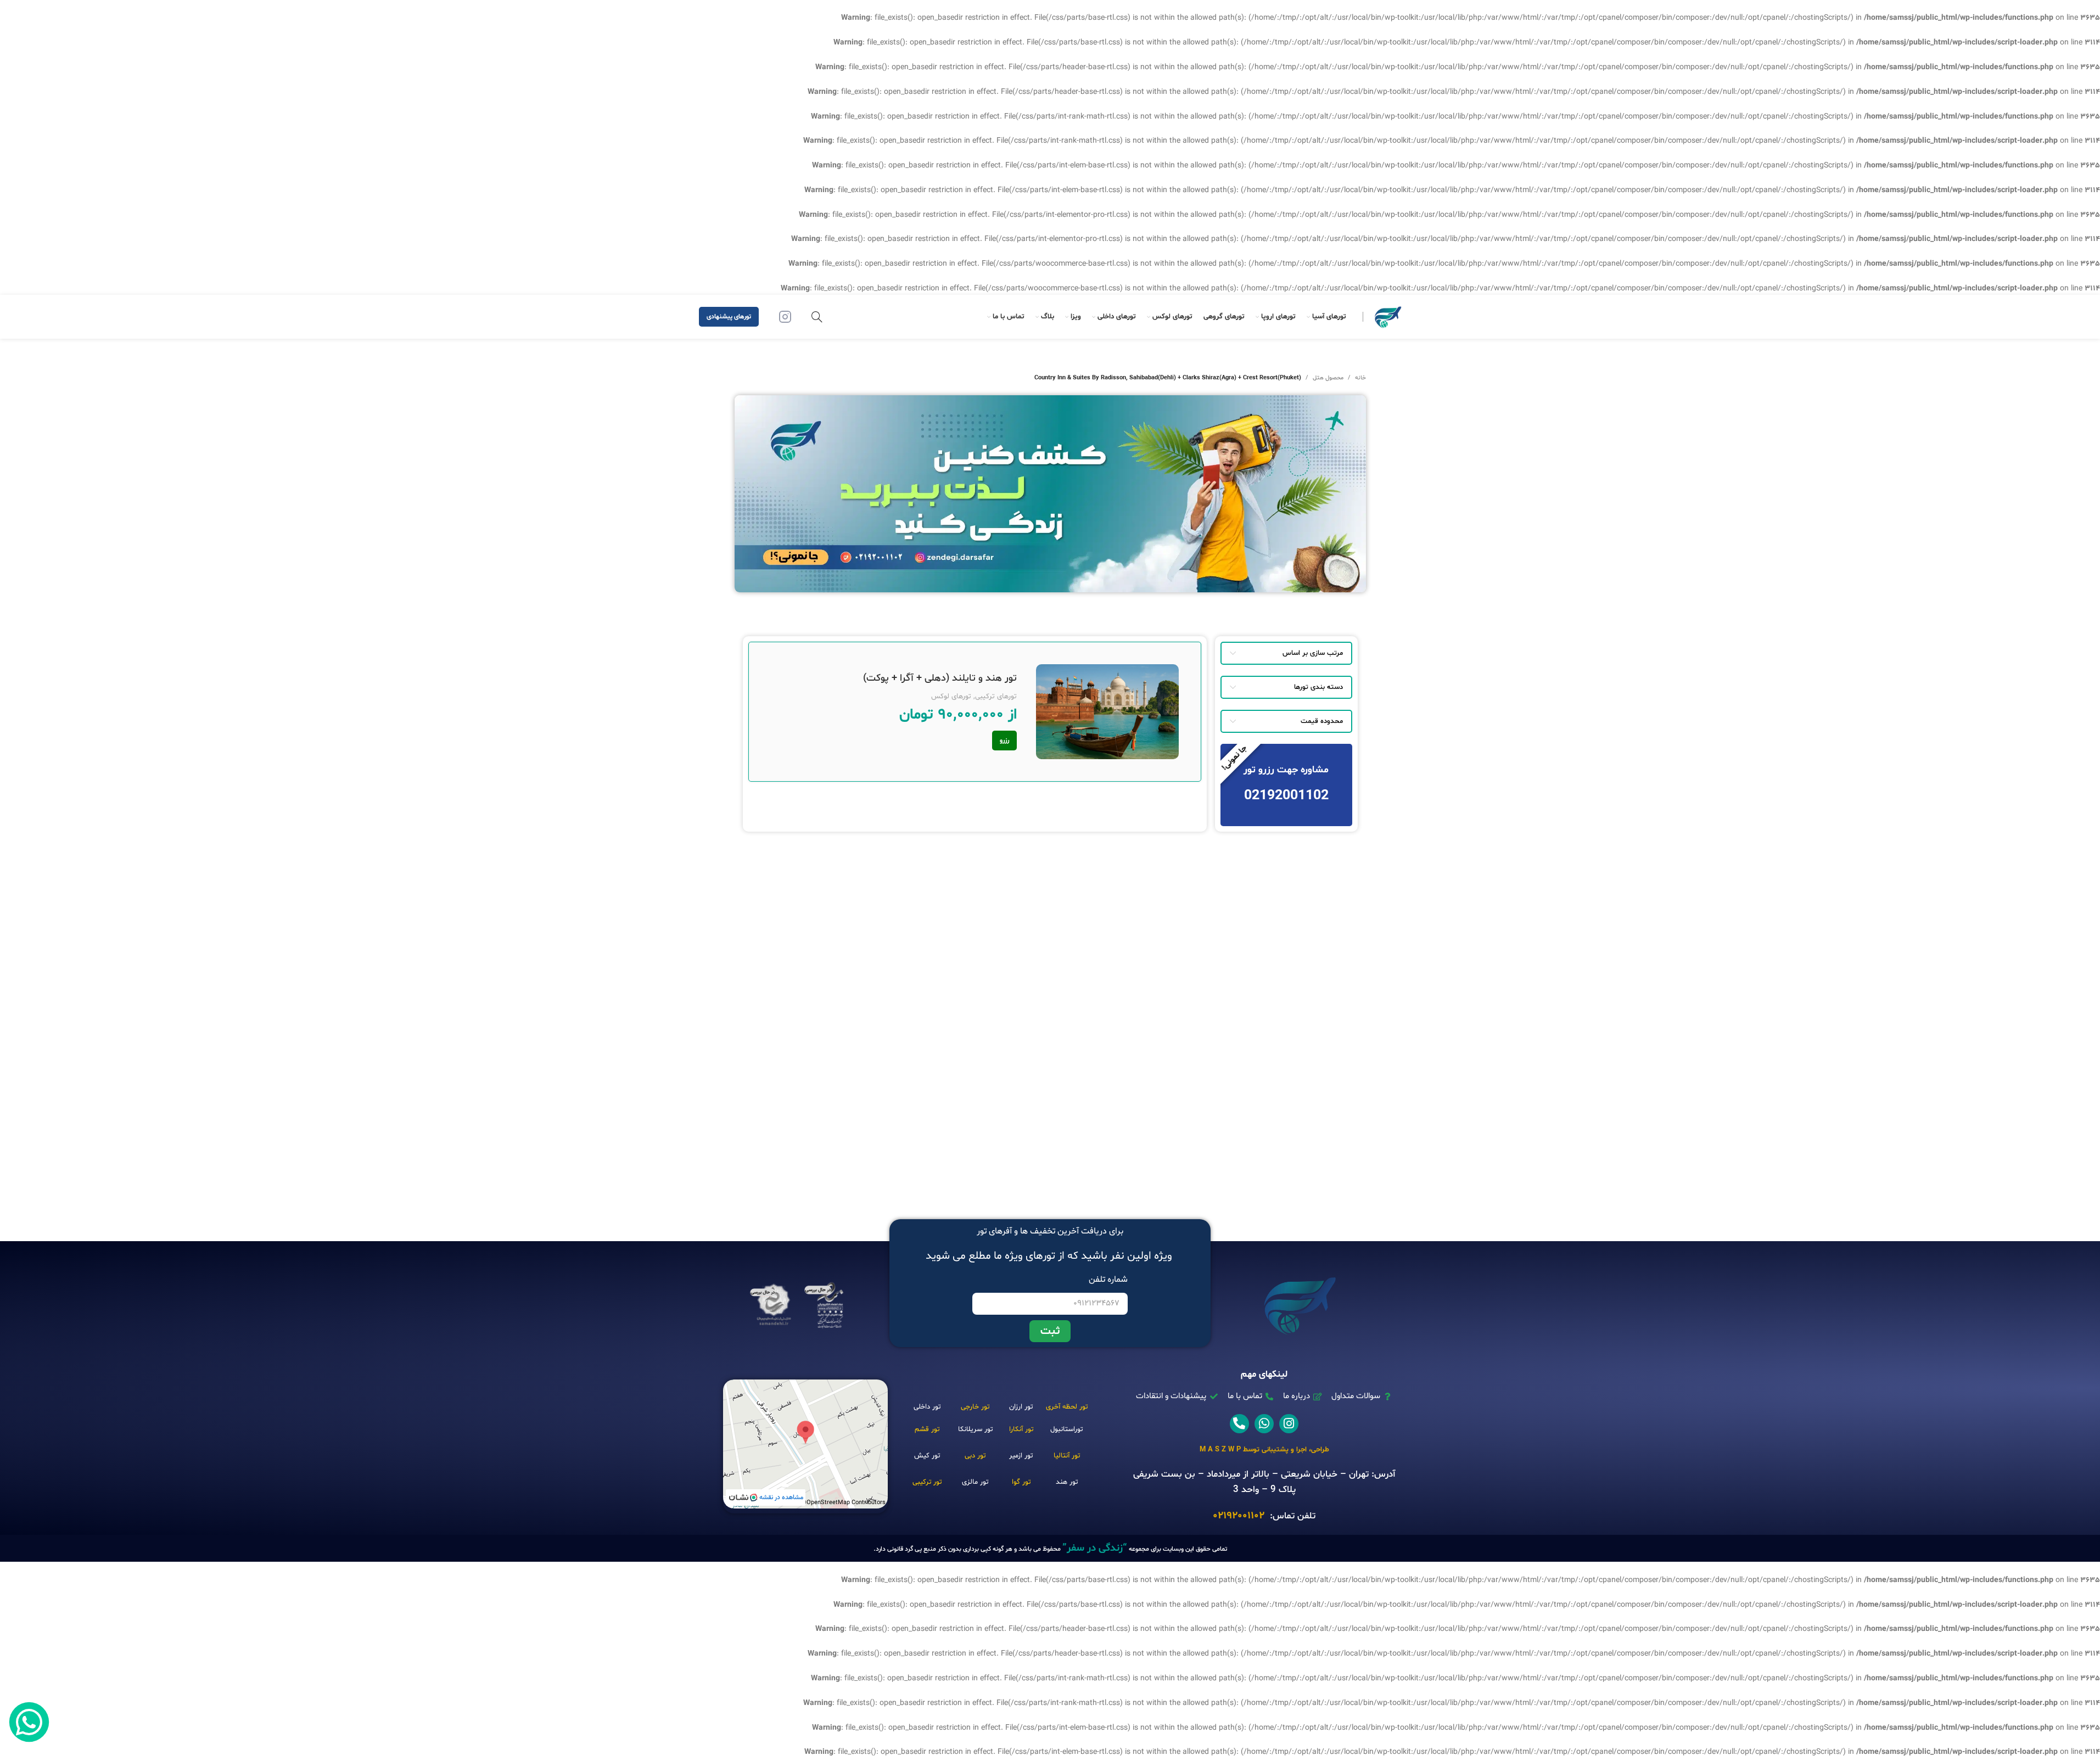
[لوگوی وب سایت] (1388, 317)
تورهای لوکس (951, 697)
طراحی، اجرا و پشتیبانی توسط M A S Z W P (1264, 1450)
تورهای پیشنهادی (729, 317)
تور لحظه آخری (1067, 1407)
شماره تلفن (1108, 1280)
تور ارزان (1021, 1407)
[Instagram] (1289, 1424)
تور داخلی (927, 1407)
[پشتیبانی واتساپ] (29, 1722)
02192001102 (1239, 1516)
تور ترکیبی (927, 1482)
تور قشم (927, 1429)
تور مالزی (975, 1482)
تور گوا (1021, 1482)
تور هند (1067, 1482)
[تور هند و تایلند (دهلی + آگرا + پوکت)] (1107, 712)
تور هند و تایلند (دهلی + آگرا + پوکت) (940, 678)
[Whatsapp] (1264, 1424)
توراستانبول (1066, 1429)
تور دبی (975, 1456)
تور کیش (927, 1456)
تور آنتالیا (1067, 1456)
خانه (1360, 378)
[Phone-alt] (1239, 1424)
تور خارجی (975, 1407)
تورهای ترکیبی (996, 697)
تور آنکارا (1021, 1429)
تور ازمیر (1021, 1456)
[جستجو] (817, 317)
